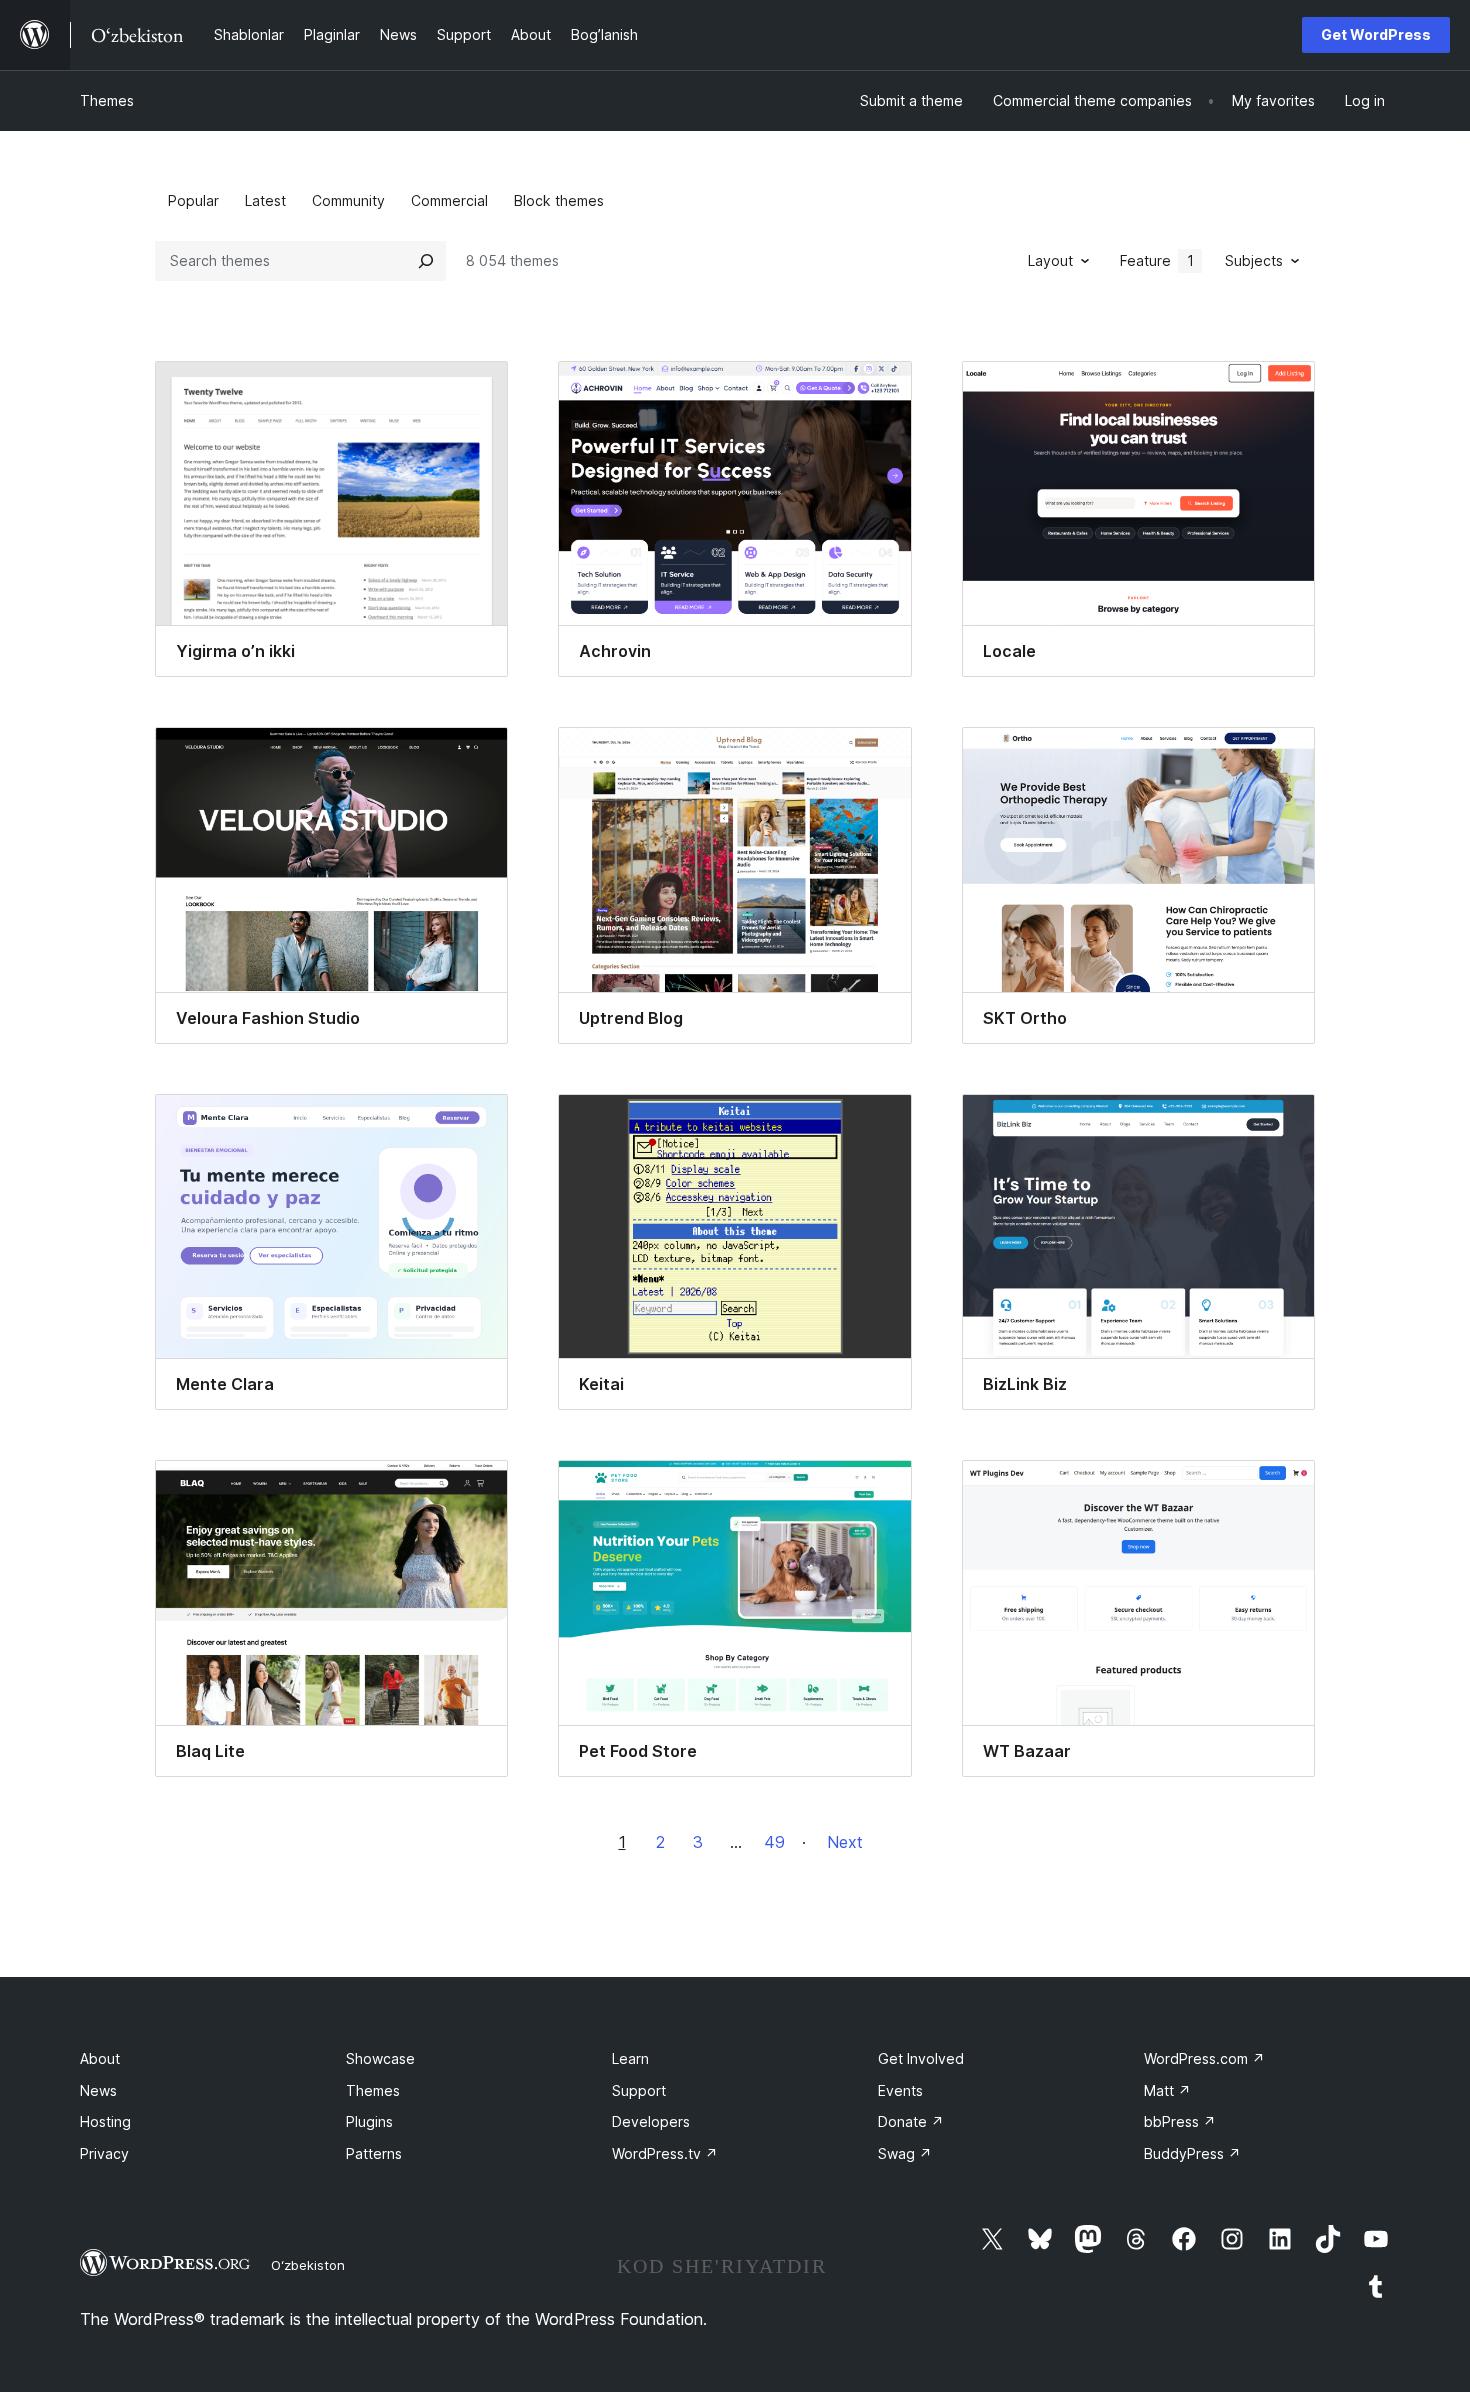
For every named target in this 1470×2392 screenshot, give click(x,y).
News (98, 2090)
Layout (1050, 260)
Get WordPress (1376, 34)
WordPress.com (1204, 2058)
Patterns (374, 2153)
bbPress (1180, 2121)
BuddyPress (1192, 2153)
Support (639, 2090)
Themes (107, 100)
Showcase (380, 2058)
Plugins (369, 2121)
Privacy (104, 2153)
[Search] (426, 261)
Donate (911, 2121)
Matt (1167, 2090)
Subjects (1254, 260)
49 (774, 1842)
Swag (905, 2153)
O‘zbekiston (308, 2265)
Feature (1157, 260)
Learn (630, 2058)
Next (845, 1842)
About (100, 2058)
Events (900, 2090)
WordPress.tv (665, 2153)
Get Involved (921, 2058)
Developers (651, 2121)
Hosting (105, 2121)
